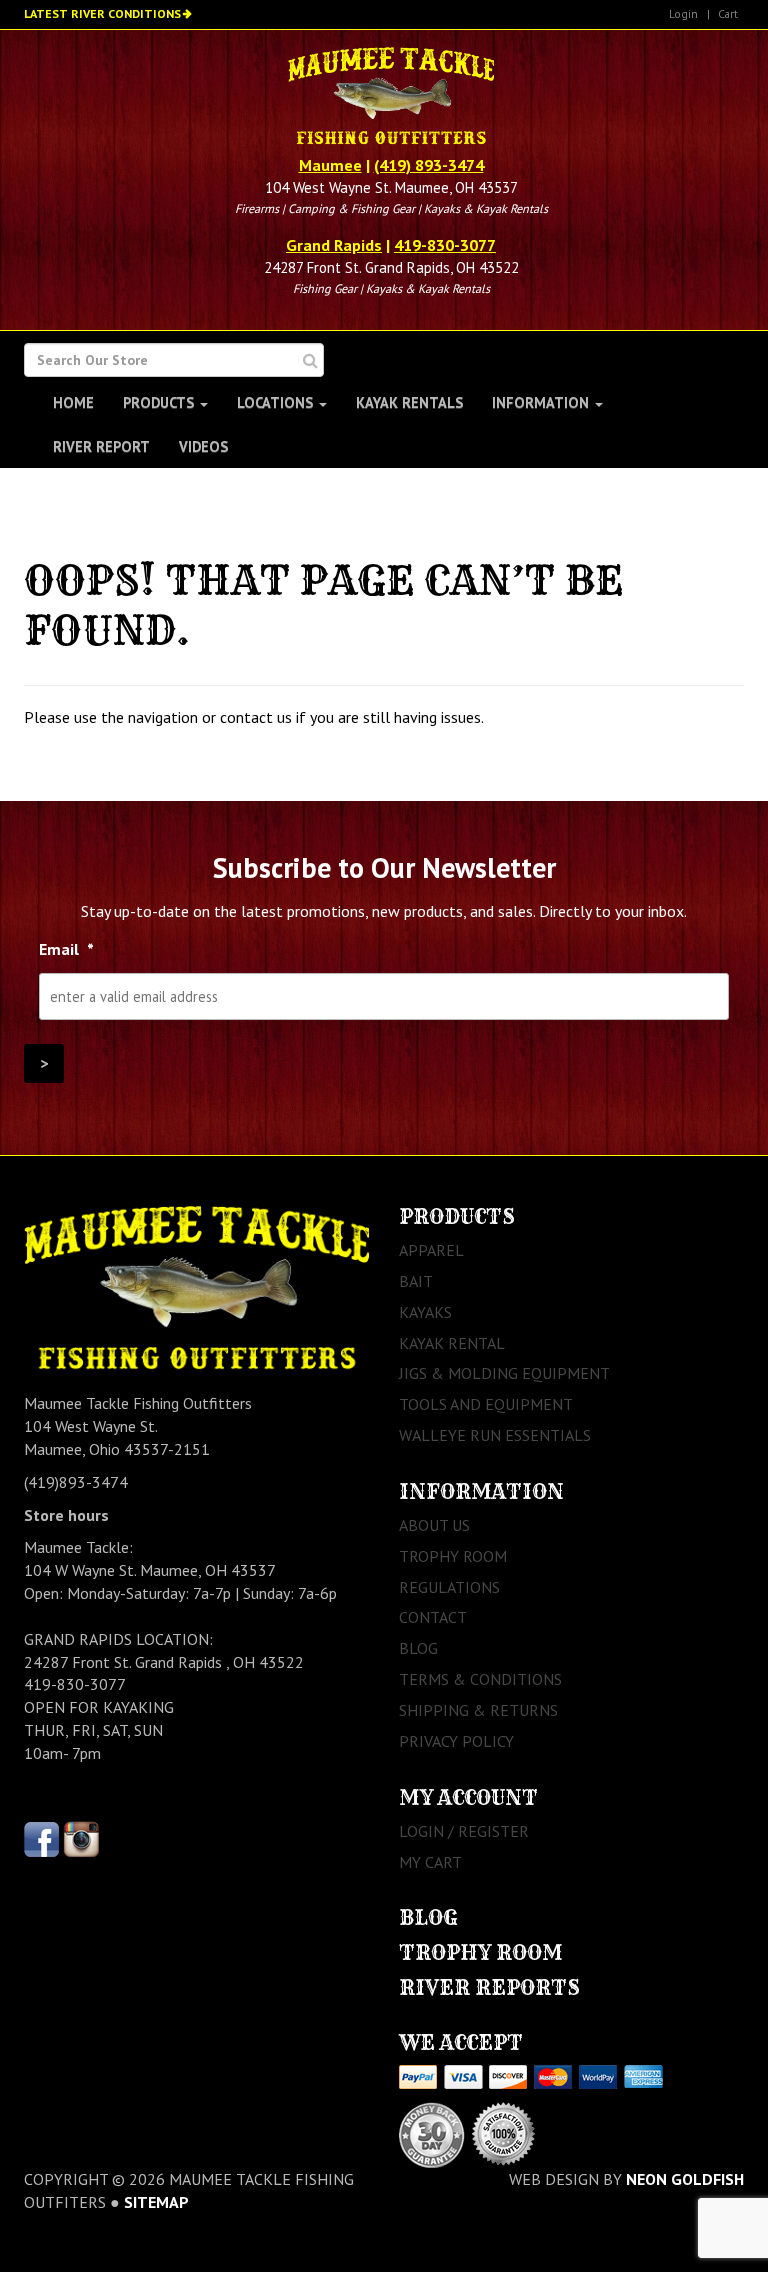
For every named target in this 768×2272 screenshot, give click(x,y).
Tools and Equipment (486, 1404)
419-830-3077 (445, 245)
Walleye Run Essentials (495, 1435)
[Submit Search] (310, 360)
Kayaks (425, 1312)
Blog (418, 1648)
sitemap (156, 2202)
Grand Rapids (334, 245)
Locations (277, 402)
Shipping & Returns (478, 1710)
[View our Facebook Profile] (41, 1837)
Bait (416, 1281)
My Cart (430, 1862)
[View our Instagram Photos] (81, 1837)
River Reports (489, 1987)
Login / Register (464, 1831)
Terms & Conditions (480, 1679)
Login (683, 13)
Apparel (431, 1250)
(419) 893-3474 (429, 165)
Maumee (330, 165)
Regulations (449, 1587)
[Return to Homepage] (390, 98)
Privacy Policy (456, 1741)
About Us (434, 1525)
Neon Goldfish (685, 2179)
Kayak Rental (452, 1343)
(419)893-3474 (76, 1482)
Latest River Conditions (102, 13)
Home (73, 402)
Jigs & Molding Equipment (504, 1373)
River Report (101, 446)
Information (542, 402)
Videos (203, 446)
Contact (433, 1617)
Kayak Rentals (409, 402)
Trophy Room (453, 1556)
